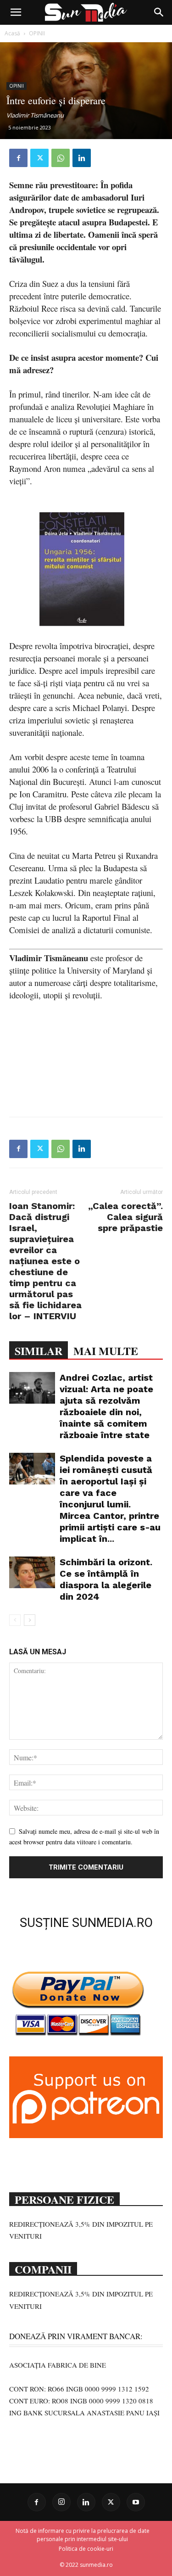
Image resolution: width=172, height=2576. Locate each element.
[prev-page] (15, 1620)
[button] (16, 12)
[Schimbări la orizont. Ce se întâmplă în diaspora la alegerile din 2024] (32, 1572)
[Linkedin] (82, 158)
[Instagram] (61, 2502)
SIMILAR (39, 1351)
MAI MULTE (106, 1351)
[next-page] (30, 1620)
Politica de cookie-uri (86, 2549)
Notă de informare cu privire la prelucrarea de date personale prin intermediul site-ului (83, 2535)
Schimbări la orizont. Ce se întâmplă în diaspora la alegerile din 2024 (106, 1579)
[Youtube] (136, 2502)
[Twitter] (39, 158)
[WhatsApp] (61, 158)
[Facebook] (18, 158)
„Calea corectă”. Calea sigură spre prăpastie (125, 1217)
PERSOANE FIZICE (64, 2199)
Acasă (12, 33)
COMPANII (43, 2268)
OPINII (37, 33)
